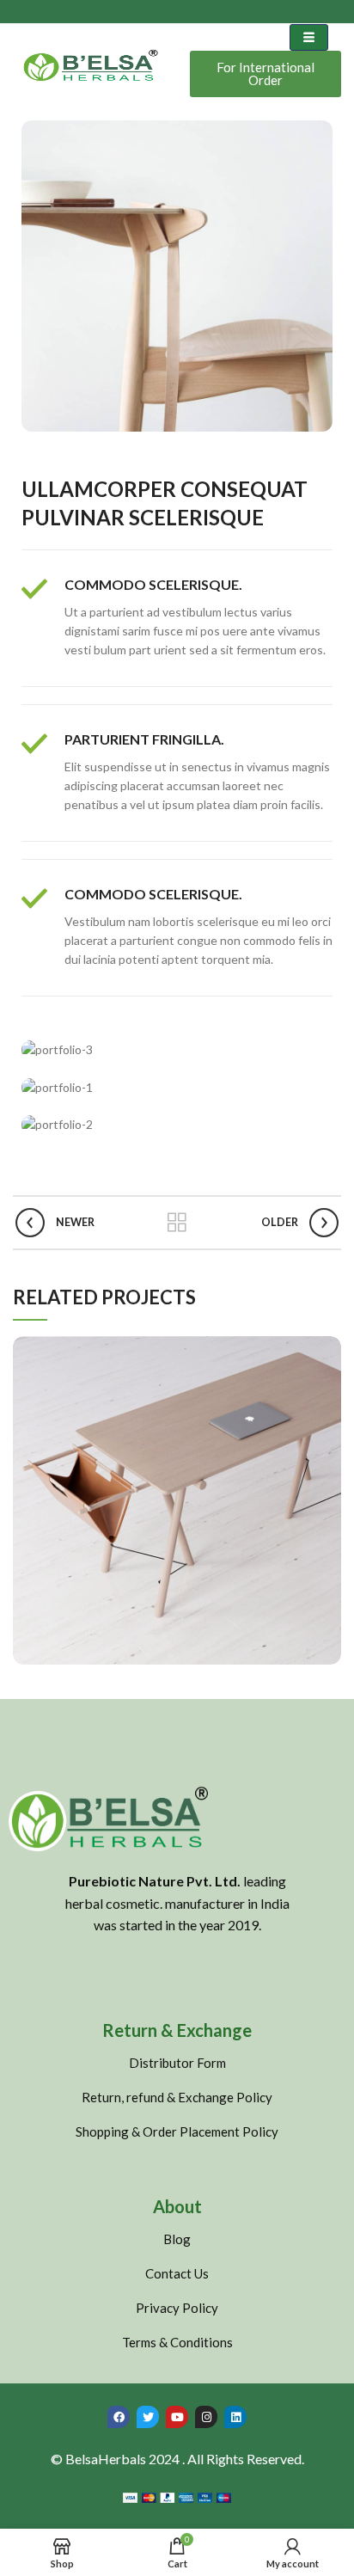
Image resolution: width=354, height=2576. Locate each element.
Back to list (177, 1223)
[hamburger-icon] (309, 37)
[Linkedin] (235, 2417)
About (177, 2206)
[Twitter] (148, 2417)
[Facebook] (119, 2417)
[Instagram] (206, 2417)
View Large (328, 1349)
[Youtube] (177, 2417)
